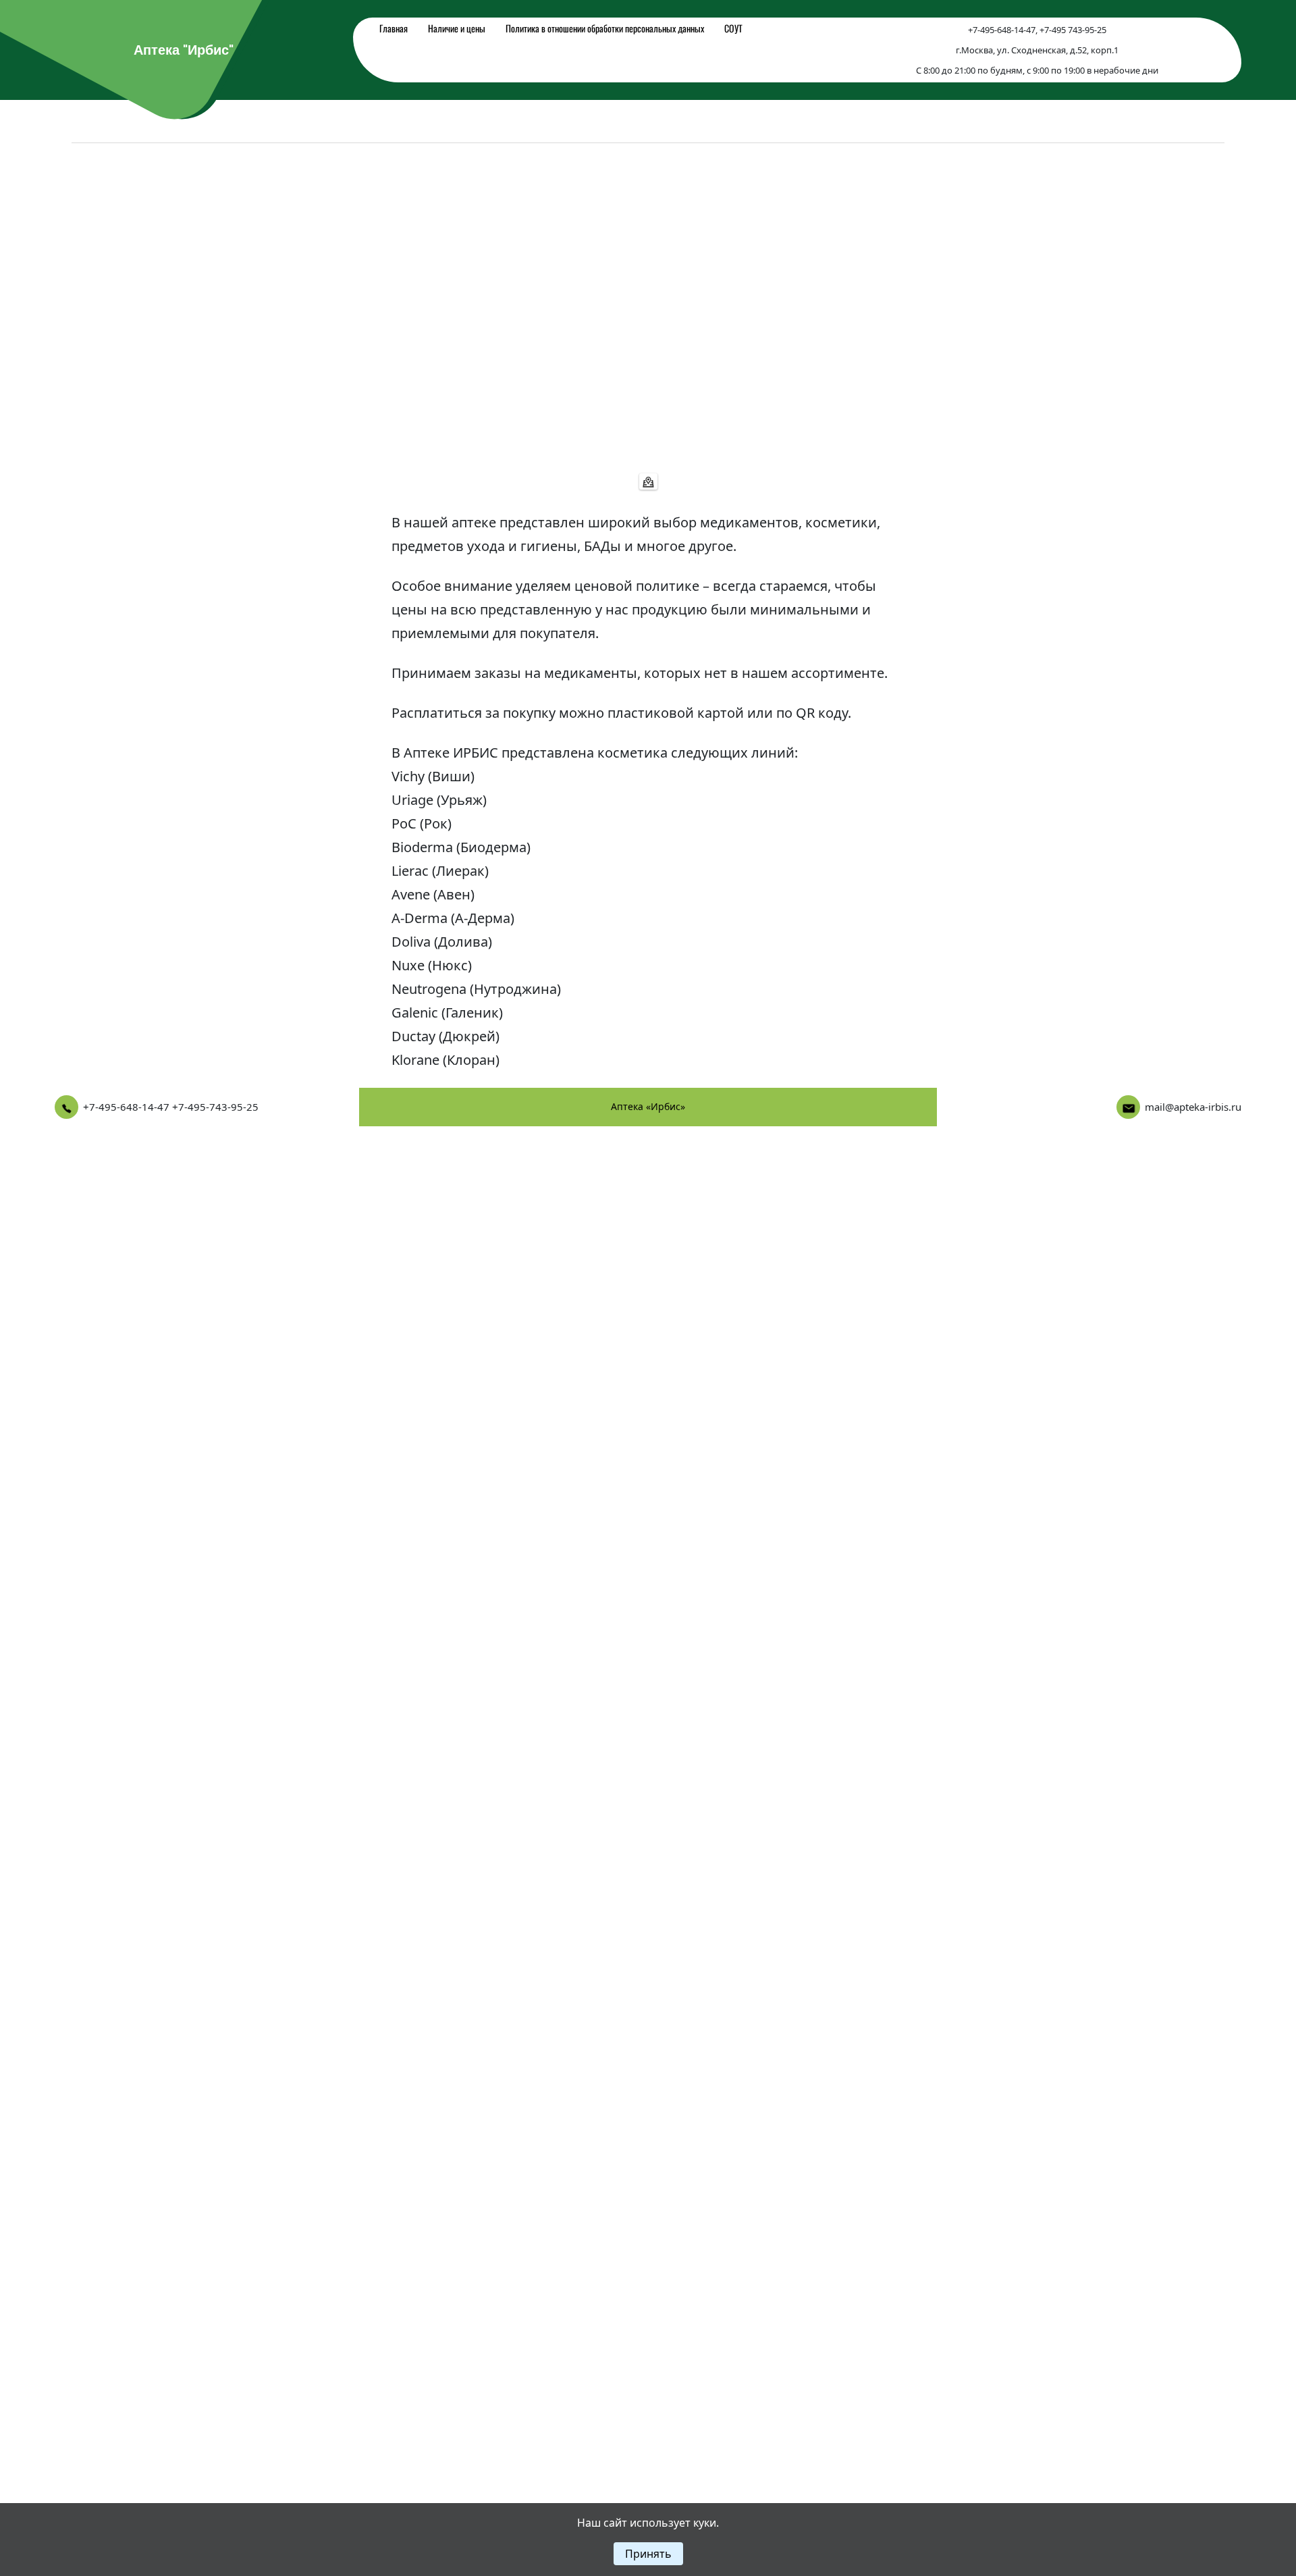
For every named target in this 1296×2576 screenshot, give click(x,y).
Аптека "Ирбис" (184, 50)
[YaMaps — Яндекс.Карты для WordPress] (648, 481)
